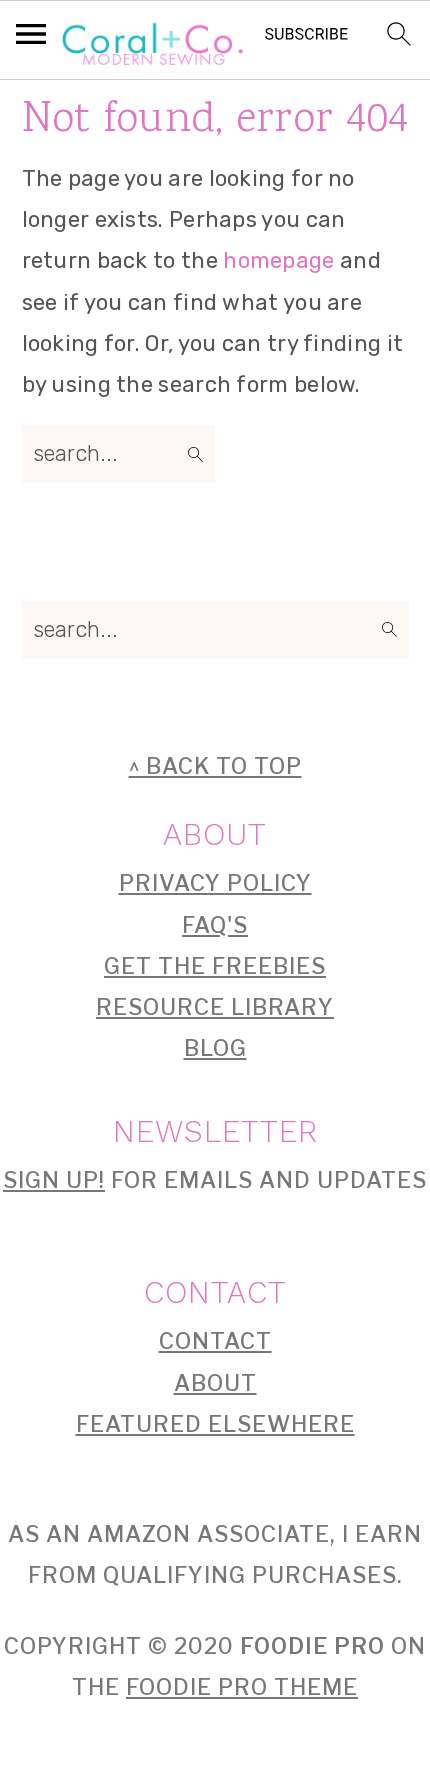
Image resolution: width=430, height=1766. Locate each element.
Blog (215, 1048)
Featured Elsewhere (215, 1424)
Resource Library (215, 1007)
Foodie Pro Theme (242, 1687)
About (215, 1383)
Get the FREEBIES (215, 966)
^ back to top (215, 766)
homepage (278, 260)
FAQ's (215, 925)
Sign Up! (54, 1180)
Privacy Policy (215, 883)
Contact (215, 1341)
